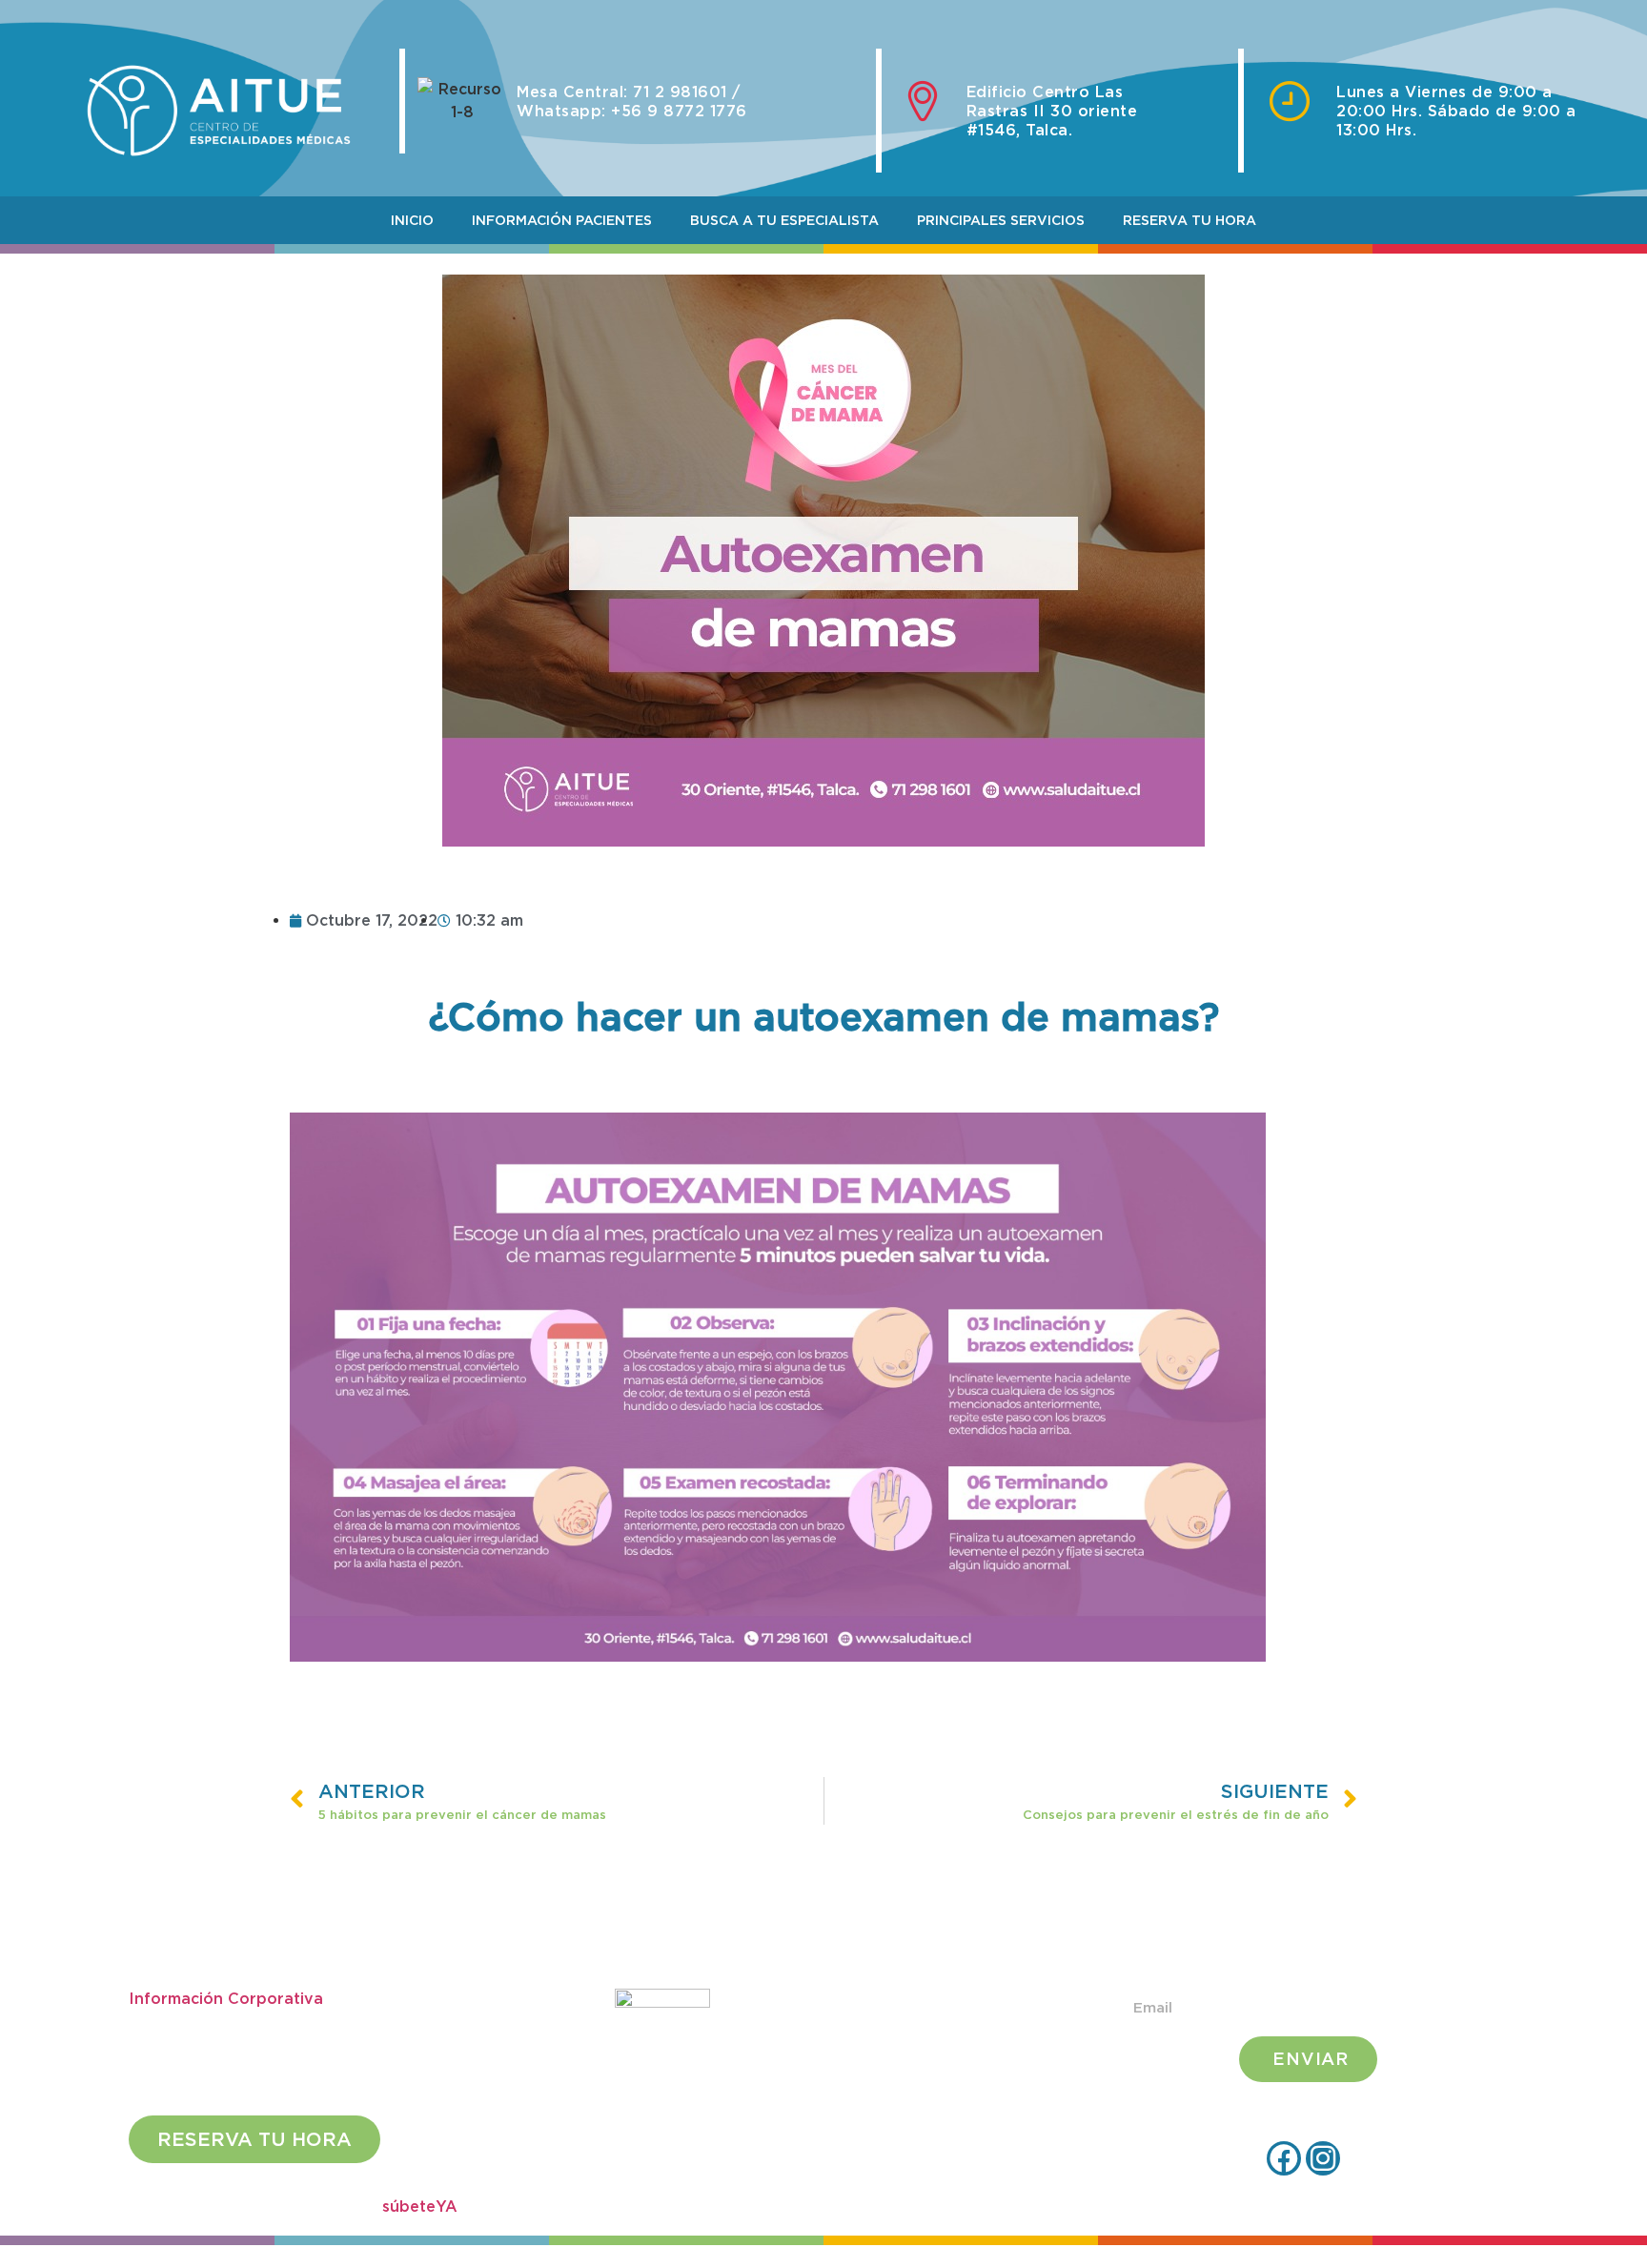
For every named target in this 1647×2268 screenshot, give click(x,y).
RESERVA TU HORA (1189, 220)
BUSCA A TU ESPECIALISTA (784, 220)
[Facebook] (1284, 2158)
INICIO (412, 220)
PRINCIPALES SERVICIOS (1001, 220)
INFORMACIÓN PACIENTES (562, 220)
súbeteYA (420, 2206)
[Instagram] (1323, 2158)
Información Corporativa (226, 1998)
